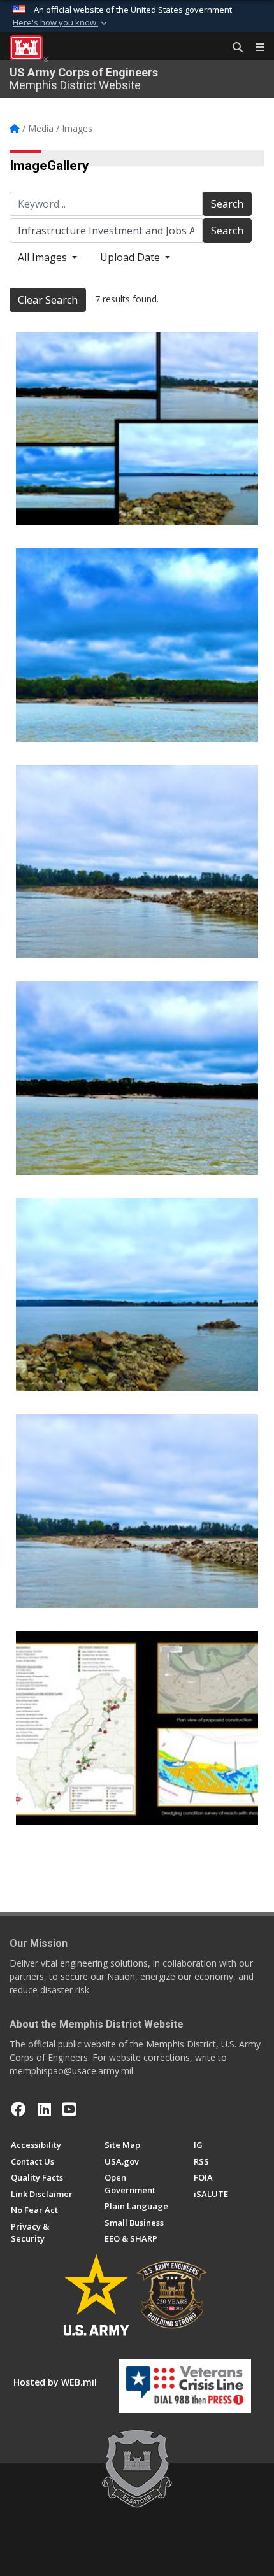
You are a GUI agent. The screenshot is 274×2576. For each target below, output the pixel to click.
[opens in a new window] (44, 2109)
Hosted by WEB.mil (55, 2382)
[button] (61, 23)
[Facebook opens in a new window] (18, 2109)
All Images (44, 257)
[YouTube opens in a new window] (69, 2109)
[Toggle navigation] (255, 48)
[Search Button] (233, 48)
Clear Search (48, 300)
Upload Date (131, 257)
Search (227, 204)
